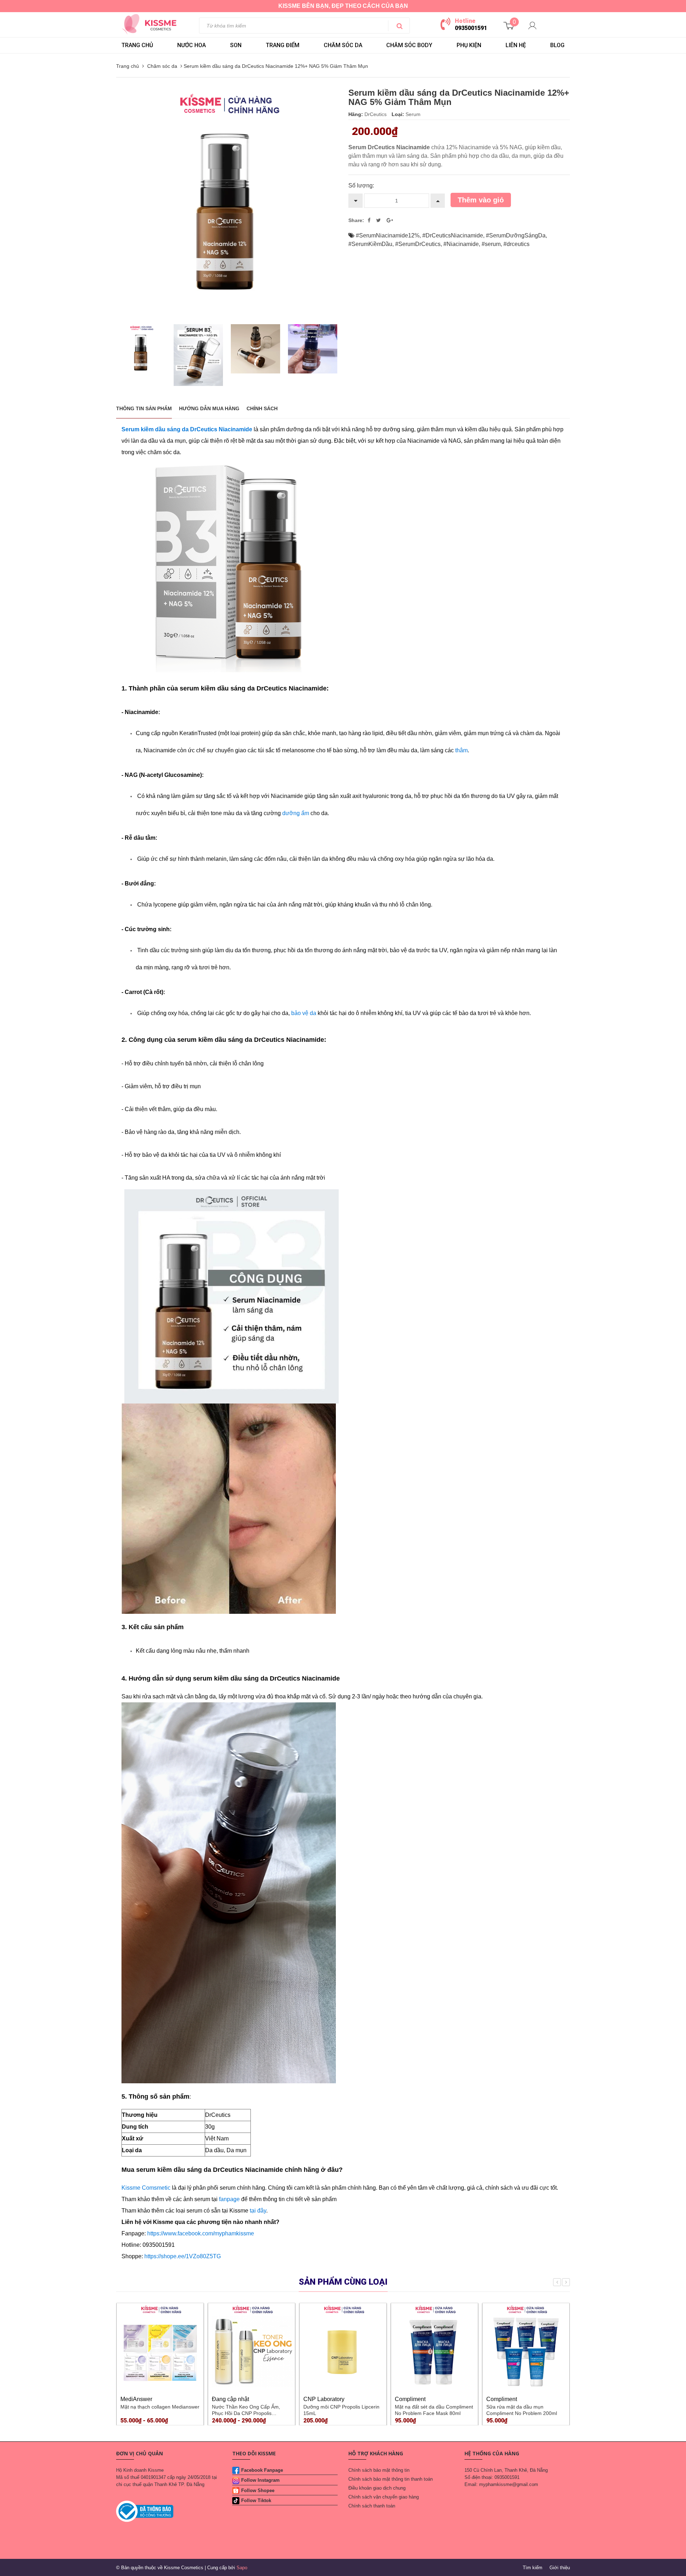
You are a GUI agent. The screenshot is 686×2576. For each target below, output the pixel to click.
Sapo (242, 2568)
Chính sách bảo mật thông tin (379, 2470)
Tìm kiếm (533, 2568)
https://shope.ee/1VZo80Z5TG (183, 2256)
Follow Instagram (260, 2480)
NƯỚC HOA (192, 45)
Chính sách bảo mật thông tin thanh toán (391, 2479)
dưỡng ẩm (296, 813)
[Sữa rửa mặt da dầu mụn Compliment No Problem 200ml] (526, 2346)
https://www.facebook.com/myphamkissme (201, 2233)
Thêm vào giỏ (481, 200)
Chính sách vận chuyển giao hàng (384, 2497)
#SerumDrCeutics (418, 244)
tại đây (258, 2211)
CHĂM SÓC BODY (409, 45)
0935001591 (471, 28)
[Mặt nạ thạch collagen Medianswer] (160, 2346)
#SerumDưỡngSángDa (516, 235)
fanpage (229, 2199)
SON (236, 45)
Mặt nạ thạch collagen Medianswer (160, 2407)
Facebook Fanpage (262, 2470)
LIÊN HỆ (516, 45)
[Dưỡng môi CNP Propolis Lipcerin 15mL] (343, 2346)
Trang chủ (137, 45)
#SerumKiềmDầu (370, 244)
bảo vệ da (304, 1013)
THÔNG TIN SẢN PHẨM (144, 408)
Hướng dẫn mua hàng (209, 408)
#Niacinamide (461, 244)
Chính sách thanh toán (372, 2506)
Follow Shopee (258, 2490)
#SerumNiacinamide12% (388, 235)
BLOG (557, 45)
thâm (461, 750)
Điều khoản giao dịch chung (377, 2488)
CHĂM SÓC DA (343, 45)
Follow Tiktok (256, 2500)
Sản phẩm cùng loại (343, 2282)
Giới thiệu (560, 2568)
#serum (491, 244)
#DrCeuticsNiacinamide (453, 235)
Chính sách (262, 408)
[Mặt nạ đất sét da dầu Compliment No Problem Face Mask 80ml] (434, 2346)
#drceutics (516, 244)
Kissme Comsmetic (146, 2188)
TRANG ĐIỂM (283, 45)
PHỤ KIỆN (469, 45)
